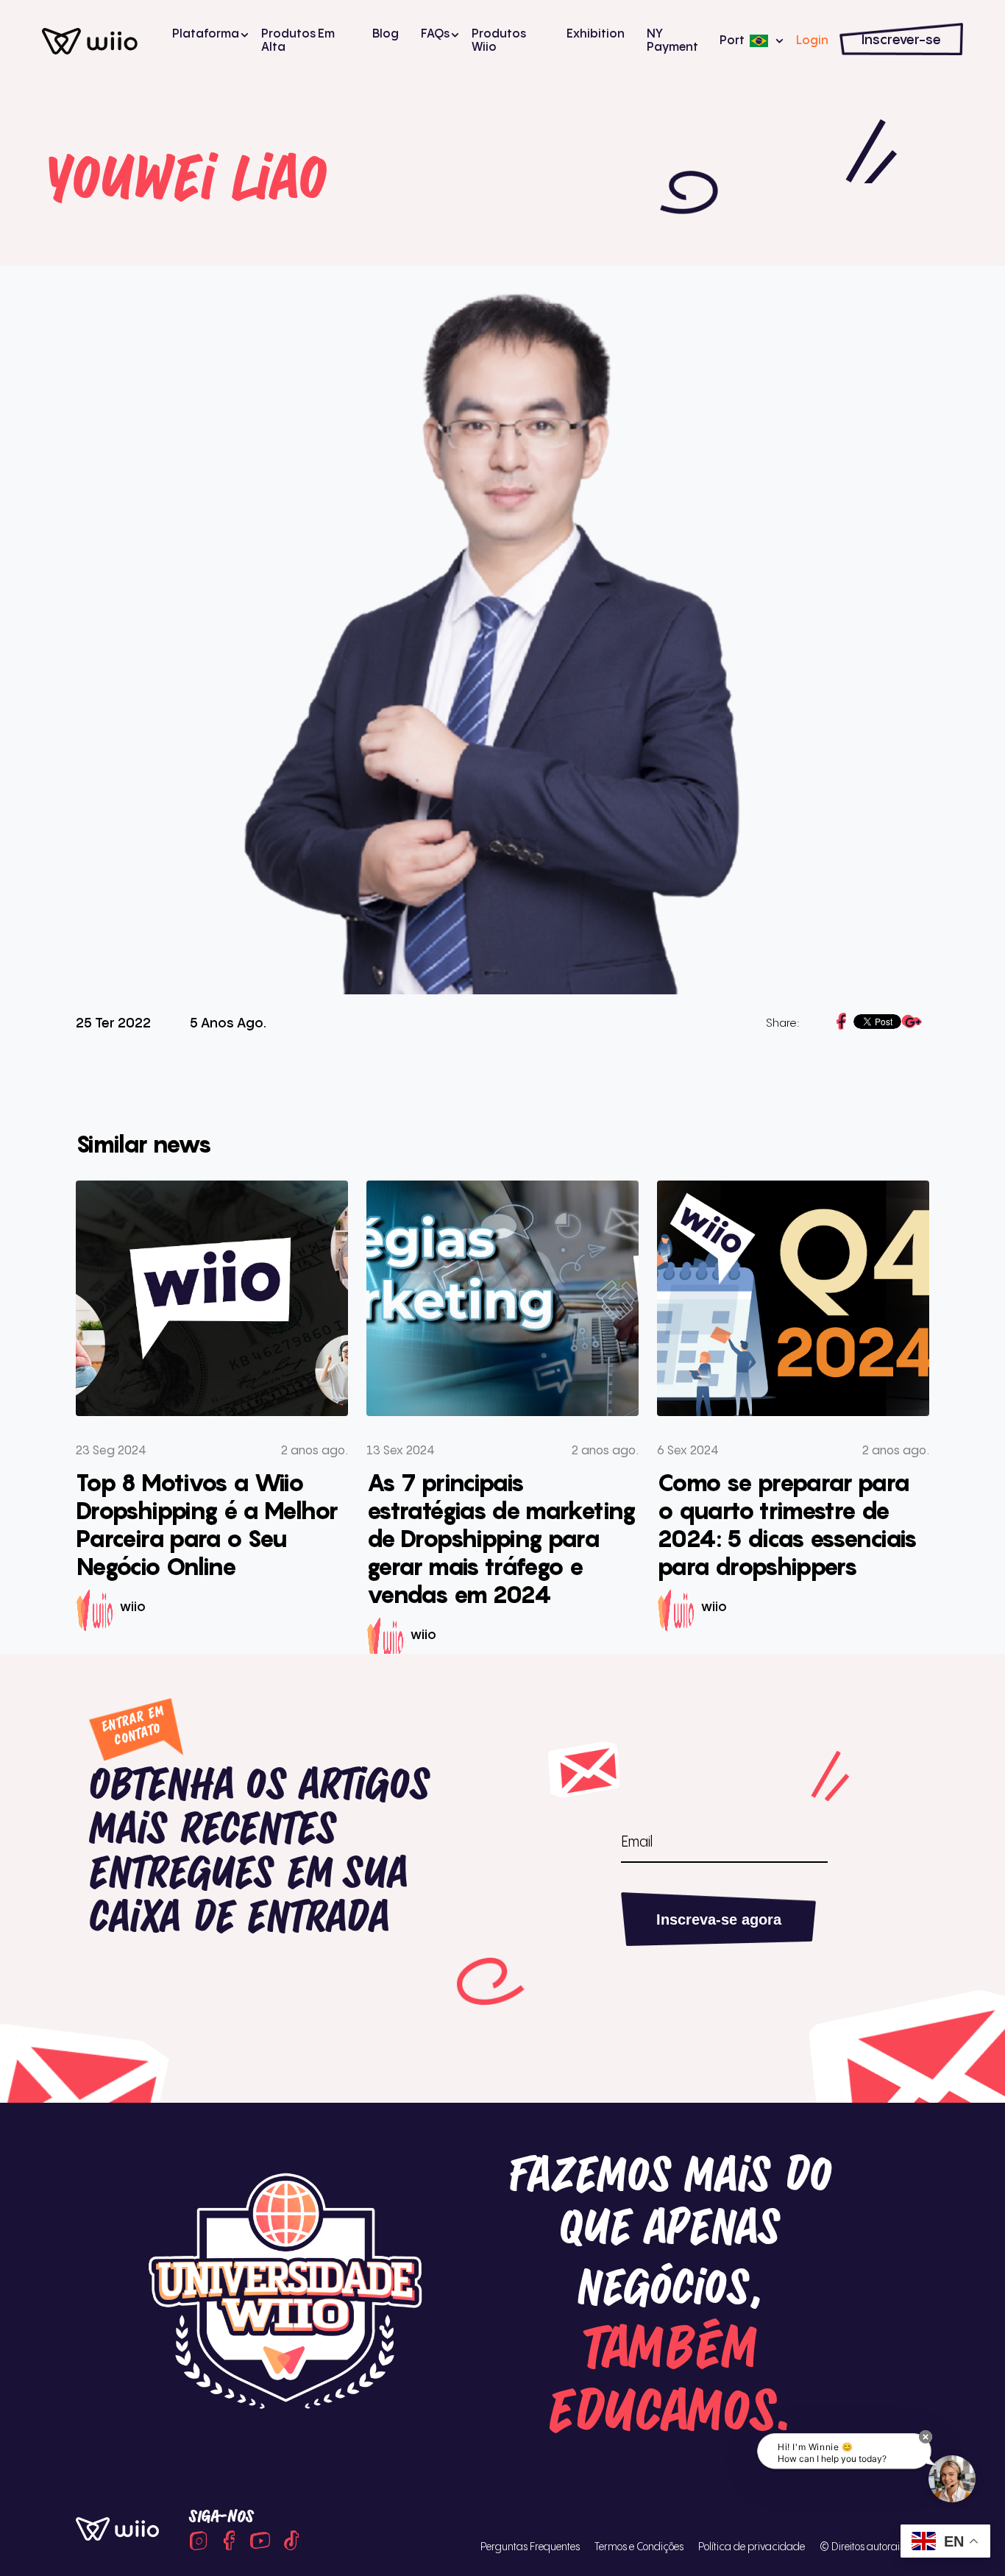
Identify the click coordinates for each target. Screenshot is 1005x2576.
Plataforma (206, 34)
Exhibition (596, 34)
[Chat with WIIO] (952, 2479)
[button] (926, 2437)
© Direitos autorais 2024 (874, 2547)
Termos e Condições (639, 2547)
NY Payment (672, 41)
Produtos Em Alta (298, 41)
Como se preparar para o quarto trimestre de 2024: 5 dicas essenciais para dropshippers (787, 1524)
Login (812, 41)
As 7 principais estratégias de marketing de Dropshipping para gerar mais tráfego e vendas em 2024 (501, 1538)
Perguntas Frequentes (530, 2547)
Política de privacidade (752, 2547)
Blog (386, 34)
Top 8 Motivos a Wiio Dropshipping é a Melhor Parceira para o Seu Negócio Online (207, 1524)
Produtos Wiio (499, 41)
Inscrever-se (901, 40)
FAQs (435, 34)
